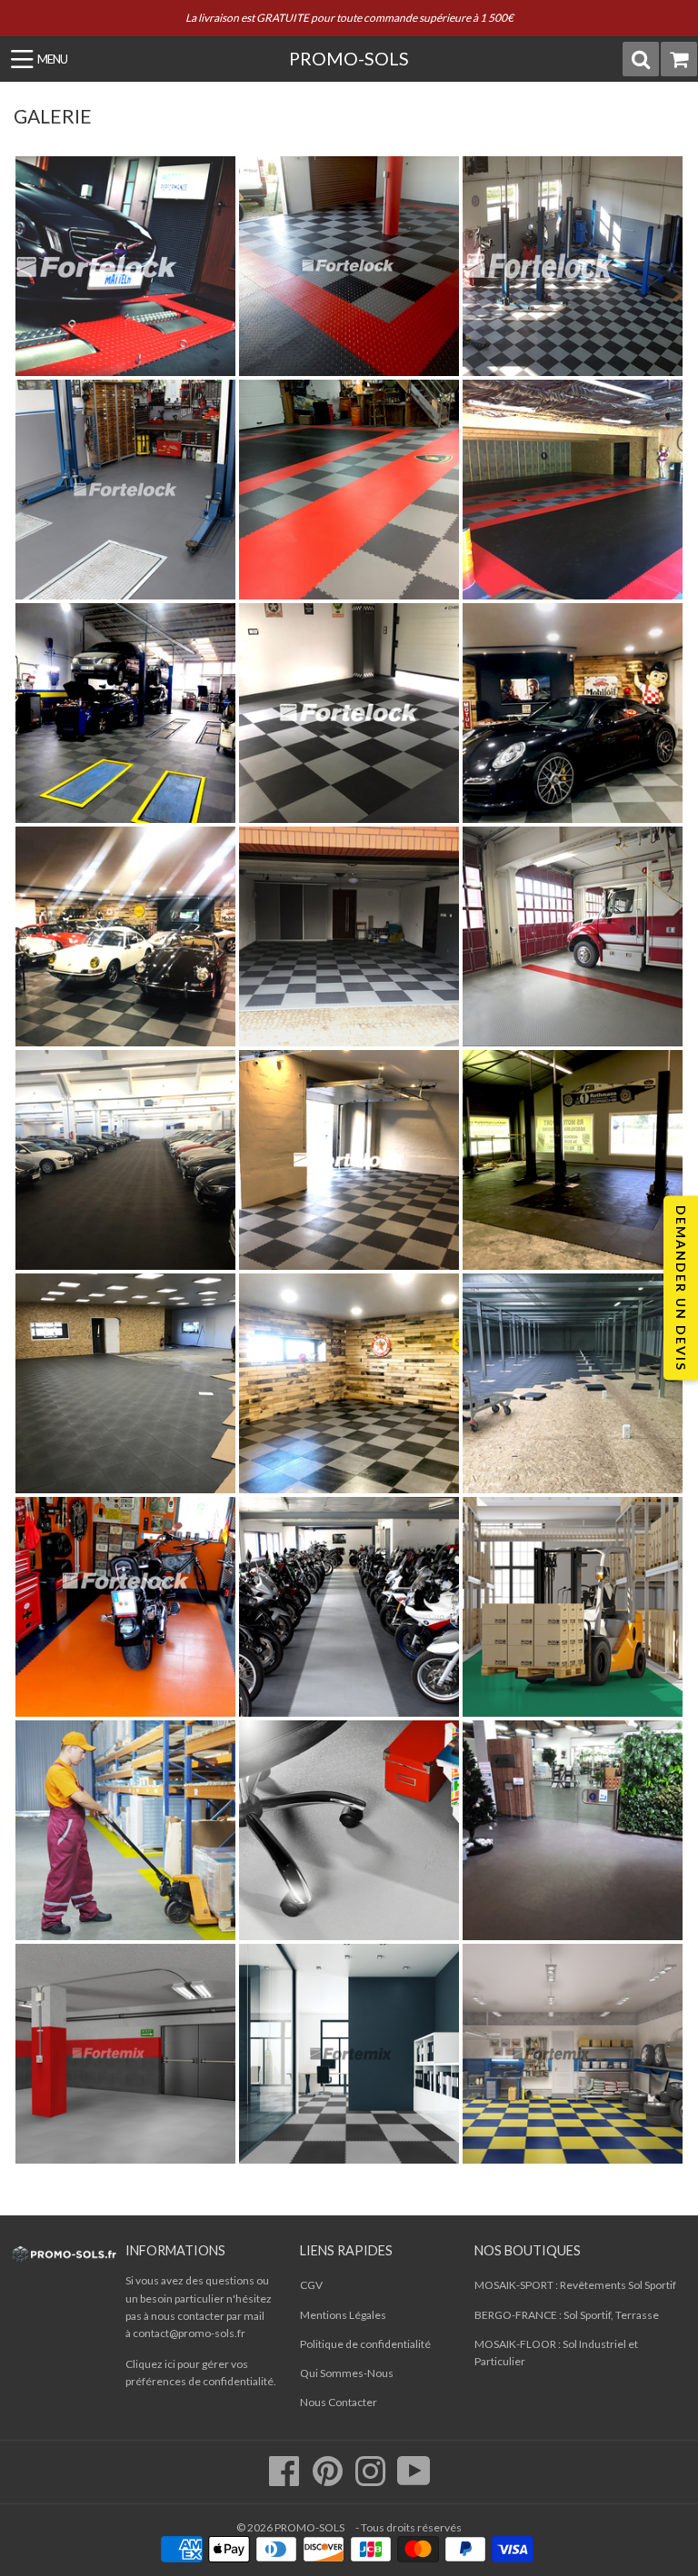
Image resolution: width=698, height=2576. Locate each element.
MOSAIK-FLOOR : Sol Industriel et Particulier (556, 2353)
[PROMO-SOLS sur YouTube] (414, 2480)
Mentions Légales (343, 2315)
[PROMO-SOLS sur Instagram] (371, 2480)
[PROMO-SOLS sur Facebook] (285, 2480)
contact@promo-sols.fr (189, 2333)
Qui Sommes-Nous (347, 2373)
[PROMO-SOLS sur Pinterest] (329, 2480)
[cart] (679, 59)
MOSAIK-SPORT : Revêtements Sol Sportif (575, 2285)
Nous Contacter (339, 2402)
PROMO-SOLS (349, 59)
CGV (311, 2285)
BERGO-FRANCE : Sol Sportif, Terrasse (567, 2315)
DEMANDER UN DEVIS (681, 1288)
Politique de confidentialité (365, 2344)
